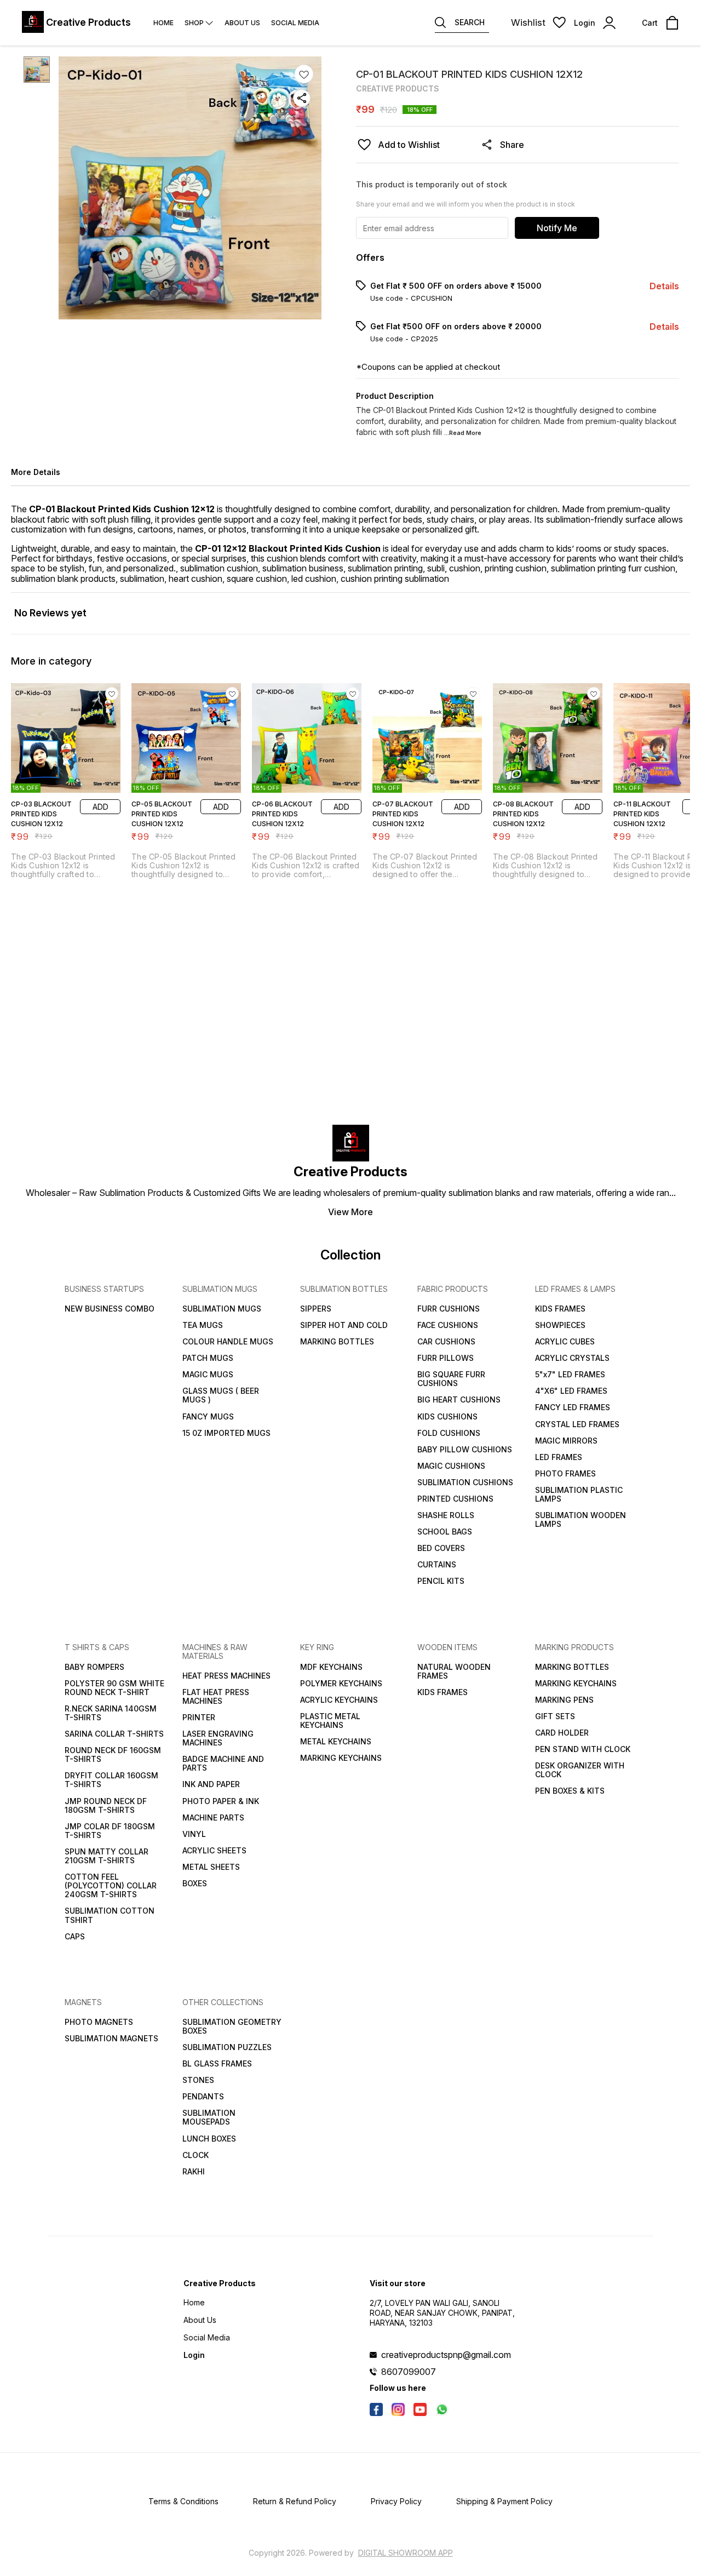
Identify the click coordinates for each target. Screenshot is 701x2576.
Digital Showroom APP (406, 2553)
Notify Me (557, 228)
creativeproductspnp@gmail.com (446, 2355)
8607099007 (409, 2372)
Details (664, 286)
